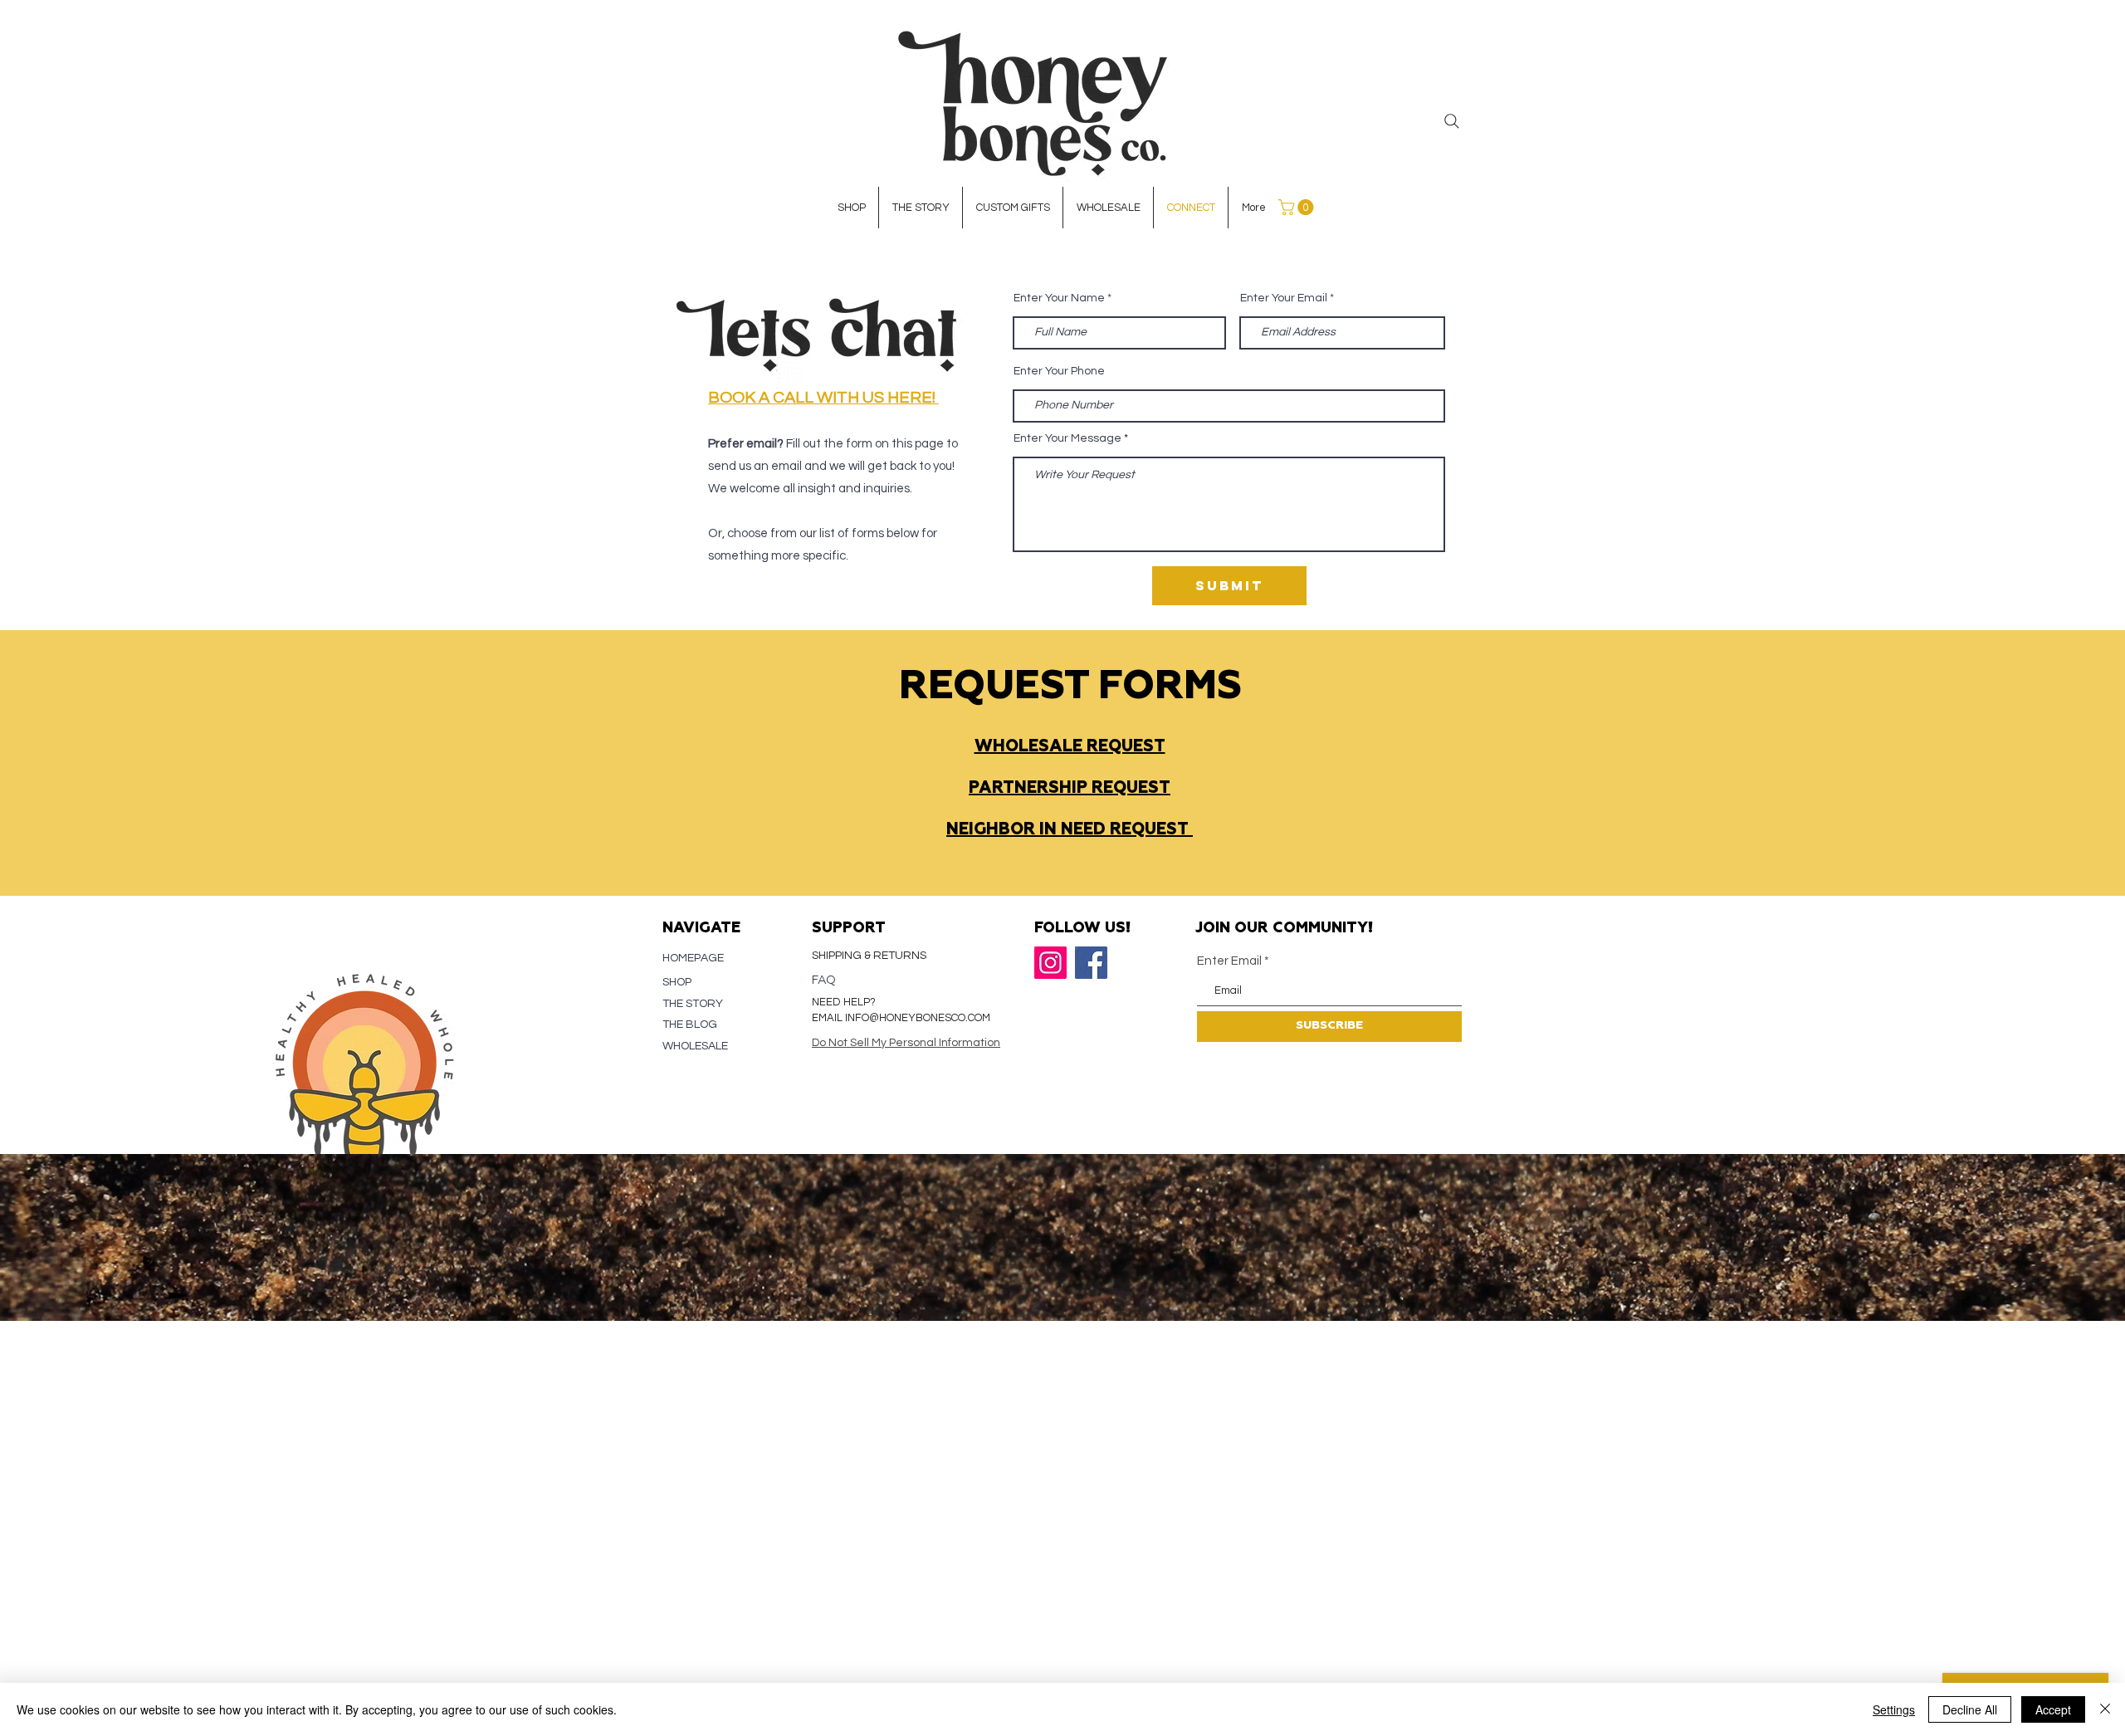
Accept (2053, 1709)
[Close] (2105, 1709)
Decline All (1970, 1709)
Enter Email (1229, 961)
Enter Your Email (1284, 298)
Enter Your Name (1059, 298)
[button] (1298, 207)
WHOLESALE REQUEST (1070, 746)
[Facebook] (1091, 963)
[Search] (1452, 121)
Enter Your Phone (1059, 371)
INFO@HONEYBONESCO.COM (918, 1018)
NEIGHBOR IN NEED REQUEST (1070, 829)
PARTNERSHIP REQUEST (1070, 788)
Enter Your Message (1067, 438)
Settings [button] (1894, 1709)
